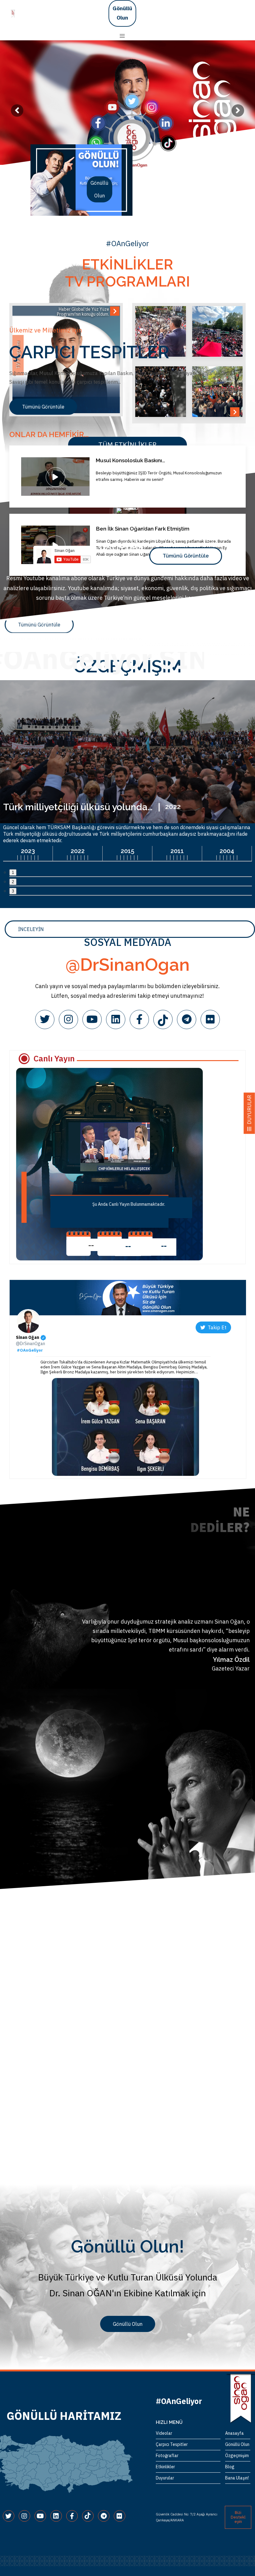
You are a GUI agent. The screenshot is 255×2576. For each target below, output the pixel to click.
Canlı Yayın (54, 1058)
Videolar (164, 2433)
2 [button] (13, 882)
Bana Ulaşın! (237, 2478)
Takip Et (216, 1327)
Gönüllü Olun (122, 13)
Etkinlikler (165, 2467)
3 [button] (13, 891)
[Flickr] (210, 1019)
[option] (81, 180)
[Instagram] (68, 1019)
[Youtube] (92, 1019)
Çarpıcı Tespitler (172, 2444)
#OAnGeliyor (30, 1350)
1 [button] (13, 872)
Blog (230, 2467)
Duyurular (165, 2478)
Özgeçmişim (237, 2456)
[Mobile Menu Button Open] (122, 36)
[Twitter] (45, 1019)
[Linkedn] (116, 1019)
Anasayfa (234, 2433)
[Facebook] (139, 1019)
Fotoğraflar (167, 2456)
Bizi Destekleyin (238, 2517)
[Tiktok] (163, 1019)
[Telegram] (187, 1019)
